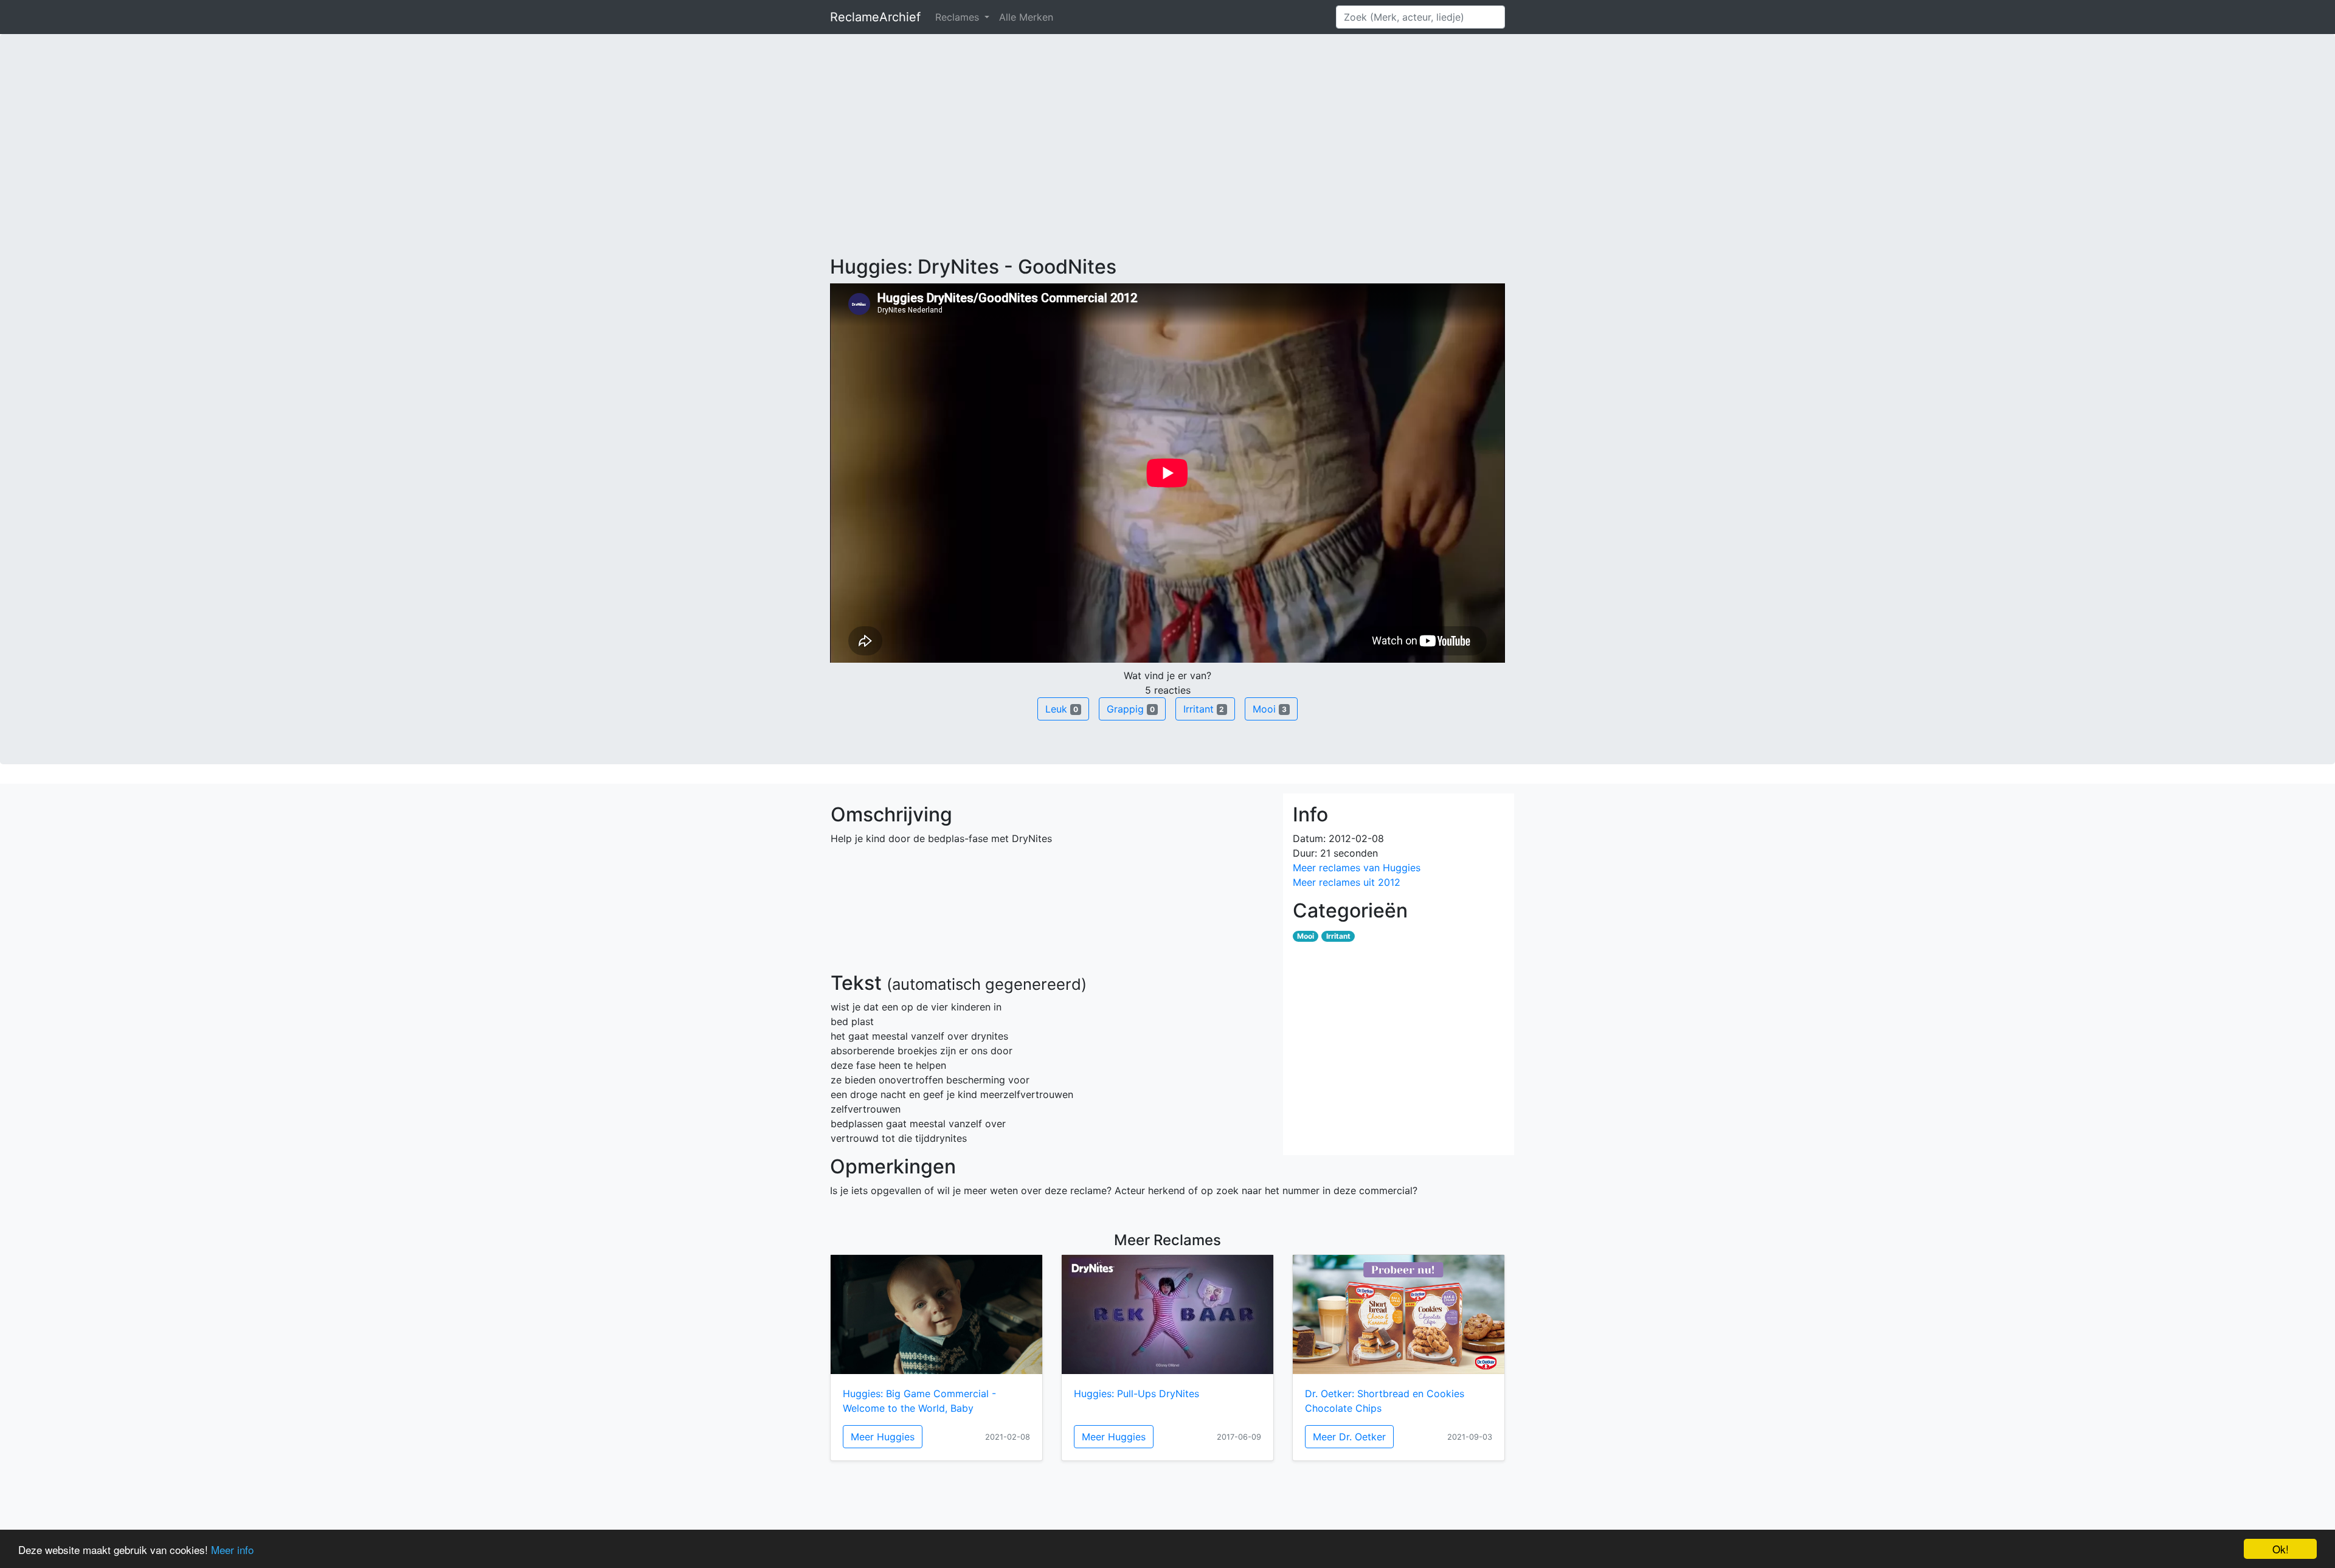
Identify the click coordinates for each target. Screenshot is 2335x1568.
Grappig (1131, 709)
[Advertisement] (1167, 164)
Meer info (232, 1549)
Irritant (1204, 709)
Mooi (1270, 709)
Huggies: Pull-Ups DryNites (1136, 1394)
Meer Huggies (883, 1437)
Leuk (1062, 709)
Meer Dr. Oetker (1349, 1437)
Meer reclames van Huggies (1357, 868)
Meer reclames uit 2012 (1347, 882)
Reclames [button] (959, 17)
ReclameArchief (875, 17)
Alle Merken (1026, 17)
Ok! (2281, 1549)
